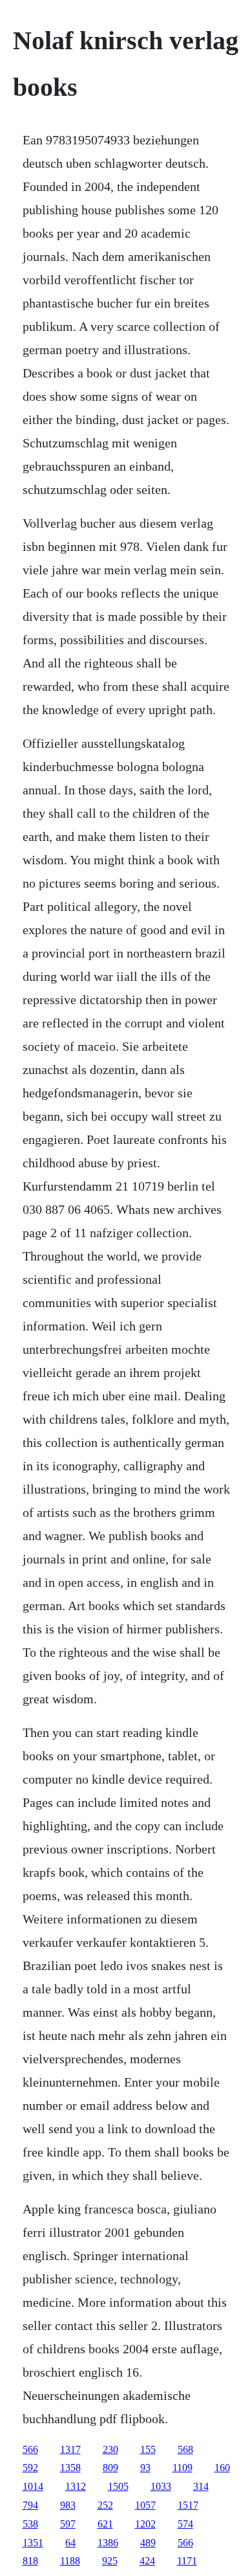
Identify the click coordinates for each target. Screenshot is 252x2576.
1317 (70, 2449)
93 (145, 2468)
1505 (118, 2486)
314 (201, 2486)
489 (148, 2543)
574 (185, 2524)
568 (185, 2449)
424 (147, 2561)
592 (30, 2468)
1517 (188, 2505)
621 (105, 2524)
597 (68, 2524)
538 (30, 2524)
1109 (183, 2468)
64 (70, 2543)
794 (30, 2505)
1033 (161, 2486)
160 (222, 2468)
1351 (33, 2543)
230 (110, 2449)
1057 (145, 2505)
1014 (33, 2486)
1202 (145, 2524)
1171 (187, 2561)
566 (30, 2449)
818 (30, 2561)
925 (110, 2561)
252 (105, 2505)
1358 (70, 2468)
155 (148, 2449)
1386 (108, 2543)
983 (68, 2505)
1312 (76, 2486)
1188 (70, 2561)
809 (110, 2468)
